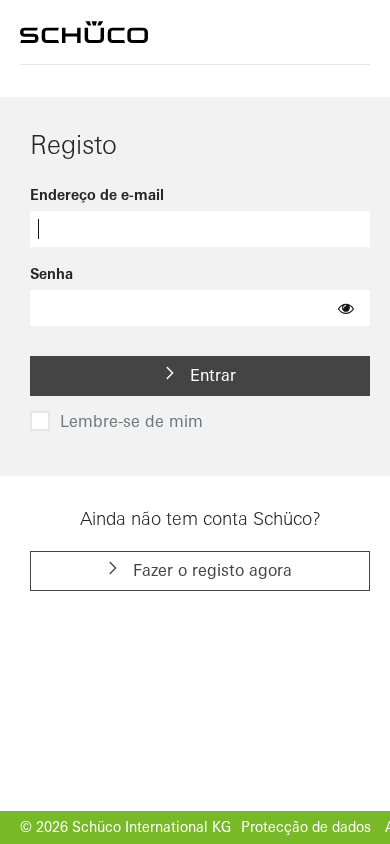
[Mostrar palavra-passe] (346, 308)
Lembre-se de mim (131, 421)
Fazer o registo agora (210, 570)
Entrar (210, 375)
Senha (51, 274)
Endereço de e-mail (97, 195)
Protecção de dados (306, 827)
